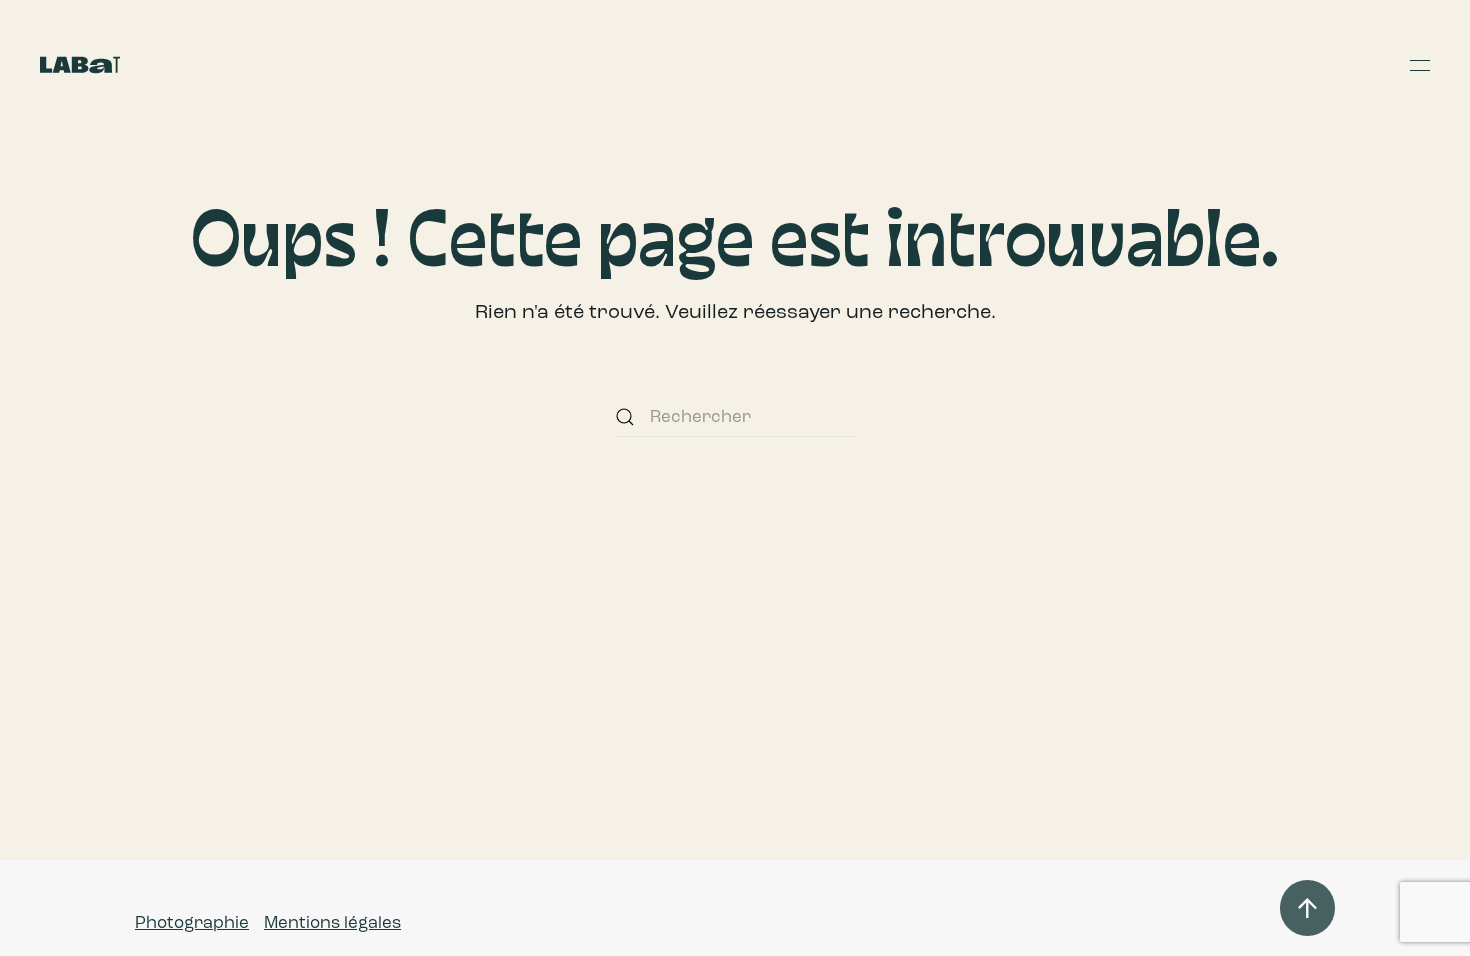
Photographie (192, 922)
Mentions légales (332, 922)
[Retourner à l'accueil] (80, 65)
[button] (1420, 65)
